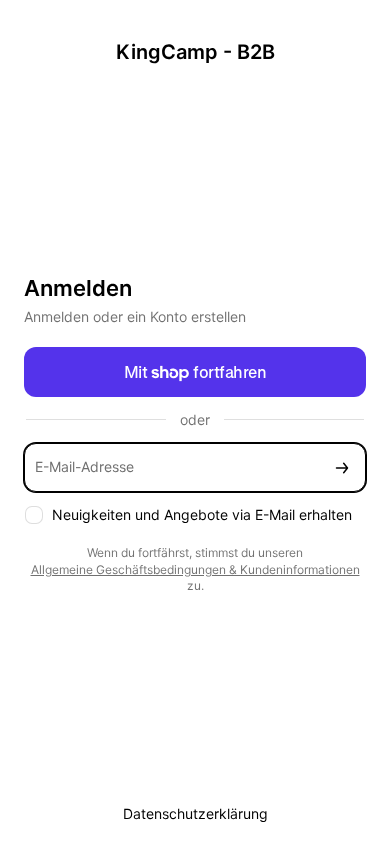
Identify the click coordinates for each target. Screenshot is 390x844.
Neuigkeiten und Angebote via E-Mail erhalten (202, 514)
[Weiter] (342, 467)
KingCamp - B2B (195, 52)
